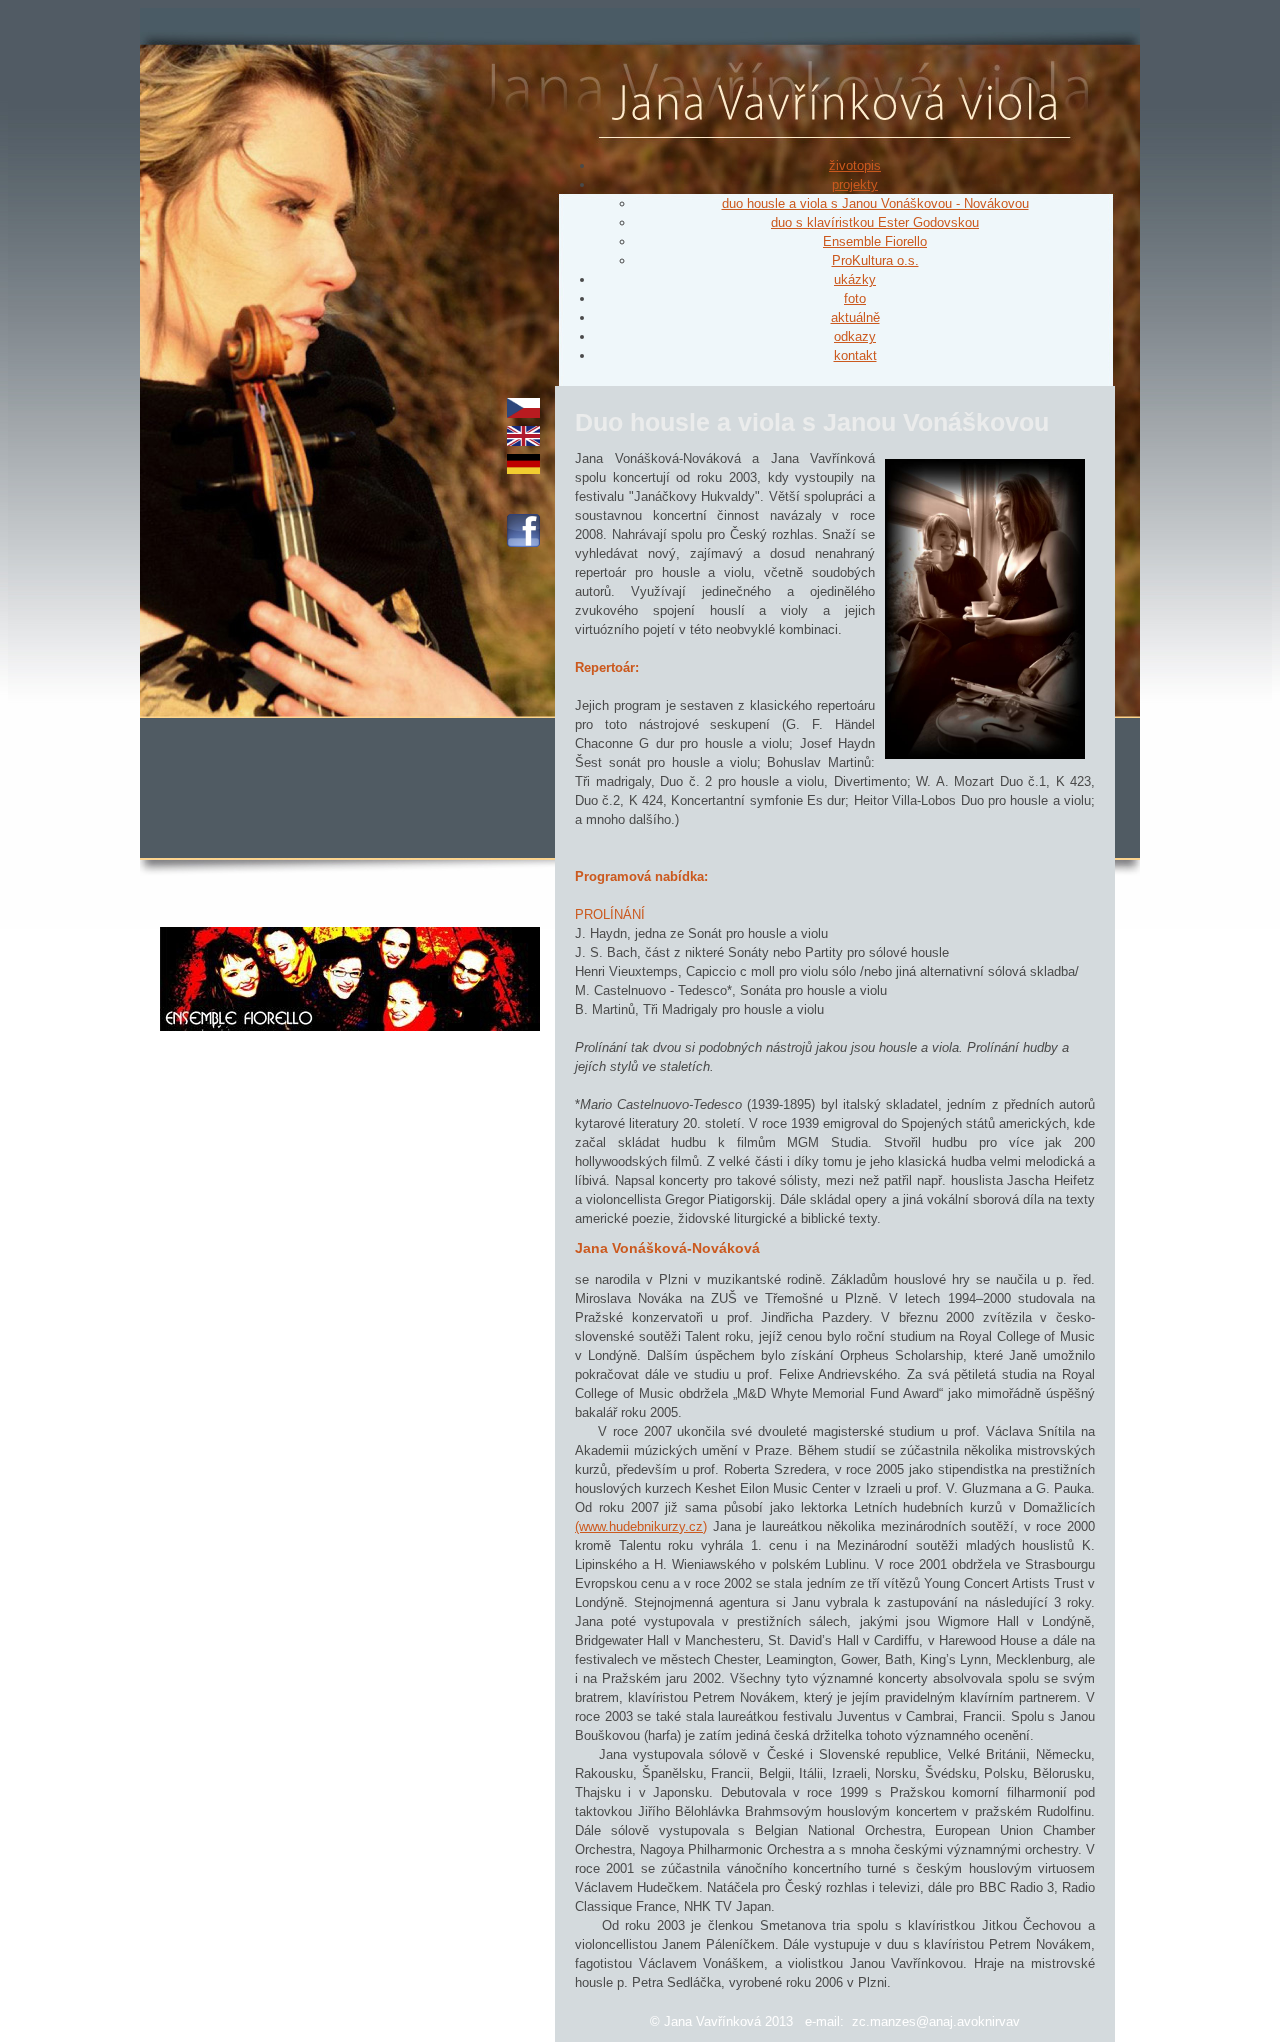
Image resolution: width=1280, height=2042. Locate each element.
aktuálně (855, 317)
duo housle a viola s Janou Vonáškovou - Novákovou (875, 203)
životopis (855, 165)
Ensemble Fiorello (875, 241)
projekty (855, 184)
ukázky (855, 279)
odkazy (855, 336)
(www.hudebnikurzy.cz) (641, 1526)
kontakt (855, 355)
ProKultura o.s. (875, 260)
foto (855, 298)
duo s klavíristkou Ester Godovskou (875, 222)
